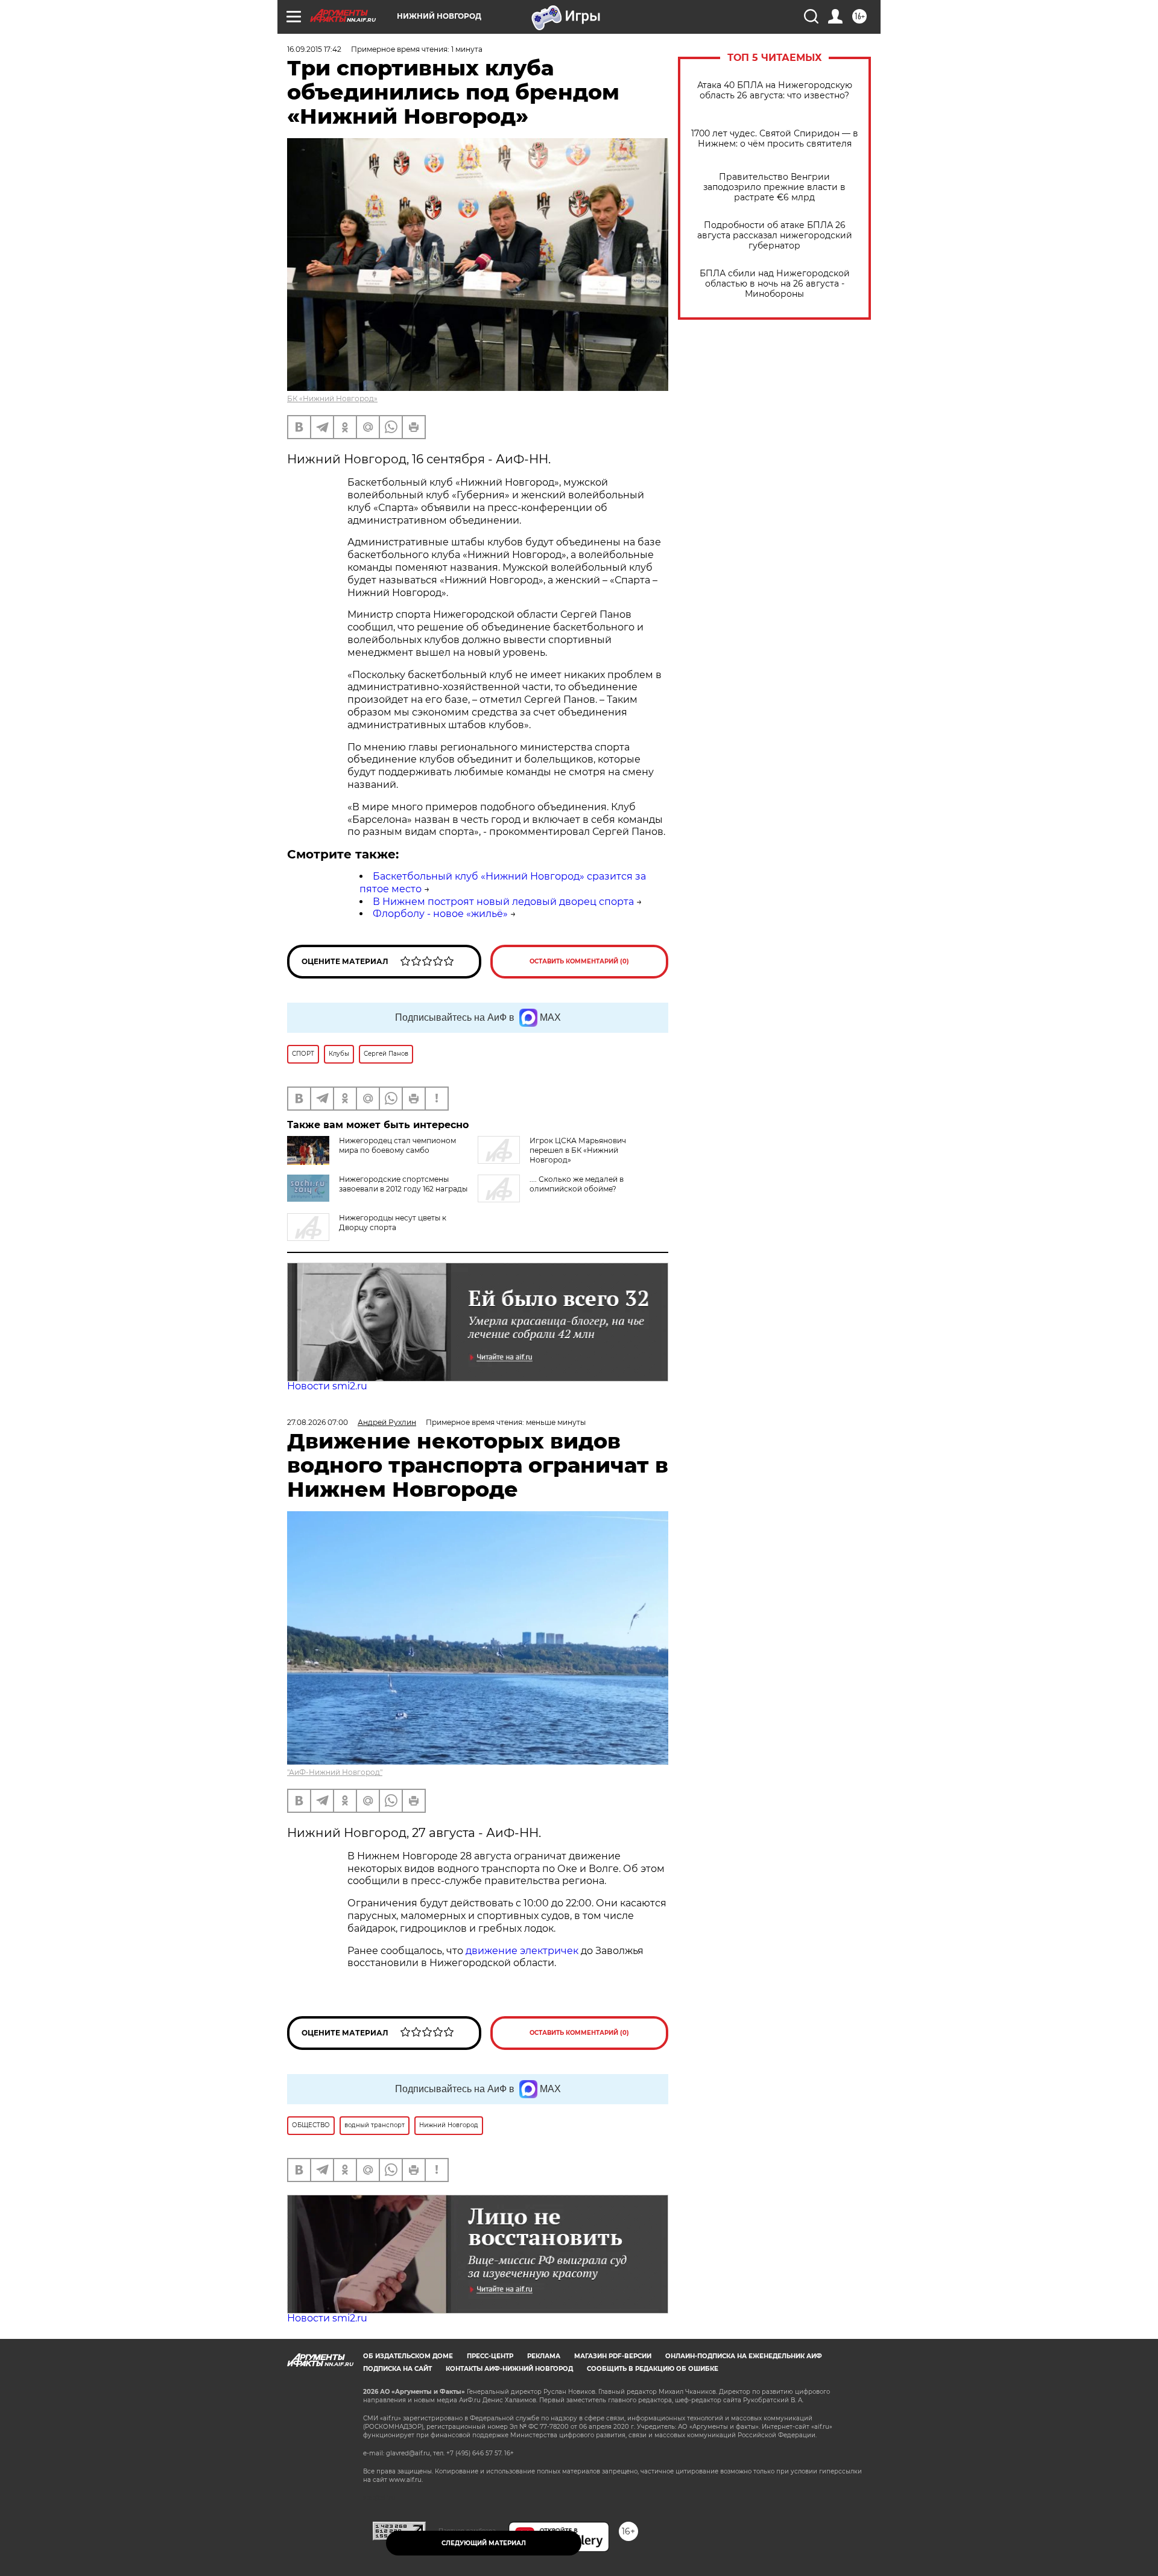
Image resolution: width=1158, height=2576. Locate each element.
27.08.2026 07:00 (318, 1422)
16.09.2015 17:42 (314, 49)
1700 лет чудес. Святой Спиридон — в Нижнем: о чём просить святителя (775, 139)
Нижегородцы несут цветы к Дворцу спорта (393, 1223)
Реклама (544, 2356)
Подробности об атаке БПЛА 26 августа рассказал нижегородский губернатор (775, 236)
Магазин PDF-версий (613, 2356)
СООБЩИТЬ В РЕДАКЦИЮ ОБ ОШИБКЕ (653, 2369)
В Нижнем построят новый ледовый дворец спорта (503, 902)
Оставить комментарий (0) (579, 961)
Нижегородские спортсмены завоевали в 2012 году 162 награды (403, 1184)
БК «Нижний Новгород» (332, 398)
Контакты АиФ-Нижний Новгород (509, 2369)
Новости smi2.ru (327, 1386)
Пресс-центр (490, 2356)
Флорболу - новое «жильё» (440, 914)
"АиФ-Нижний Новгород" (335, 1772)
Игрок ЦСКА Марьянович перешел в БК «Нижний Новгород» (578, 1150)
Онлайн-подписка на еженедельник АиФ (744, 2356)
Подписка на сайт (397, 2369)
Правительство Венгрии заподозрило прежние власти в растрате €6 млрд (774, 187)
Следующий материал (484, 2543)
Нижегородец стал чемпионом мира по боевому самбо (397, 1145)
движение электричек (522, 1951)
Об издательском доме (408, 2356)
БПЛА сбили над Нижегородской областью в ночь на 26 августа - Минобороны (775, 284)
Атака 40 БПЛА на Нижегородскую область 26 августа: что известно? (775, 90)
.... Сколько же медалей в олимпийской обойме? (577, 1184)
